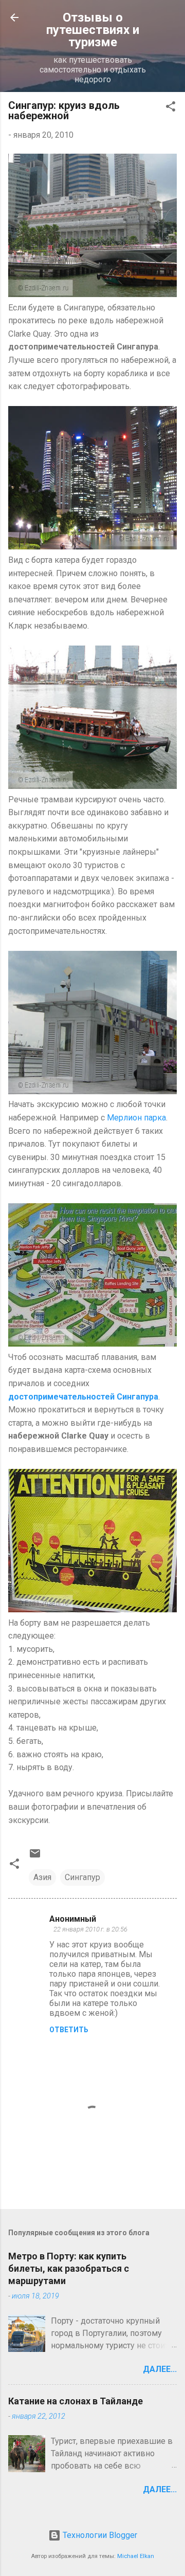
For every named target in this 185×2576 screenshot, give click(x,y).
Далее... (160, 2369)
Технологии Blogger (99, 2535)
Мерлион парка (136, 1118)
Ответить (69, 2030)
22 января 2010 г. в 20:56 (90, 1929)
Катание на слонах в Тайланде (76, 2401)
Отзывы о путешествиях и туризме (93, 30)
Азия (42, 1877)
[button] (171, 108)
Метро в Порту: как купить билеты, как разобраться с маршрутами (69, 2268)
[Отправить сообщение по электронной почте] (35, 1857)
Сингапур (82, 1877)
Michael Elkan (136, 2556)
